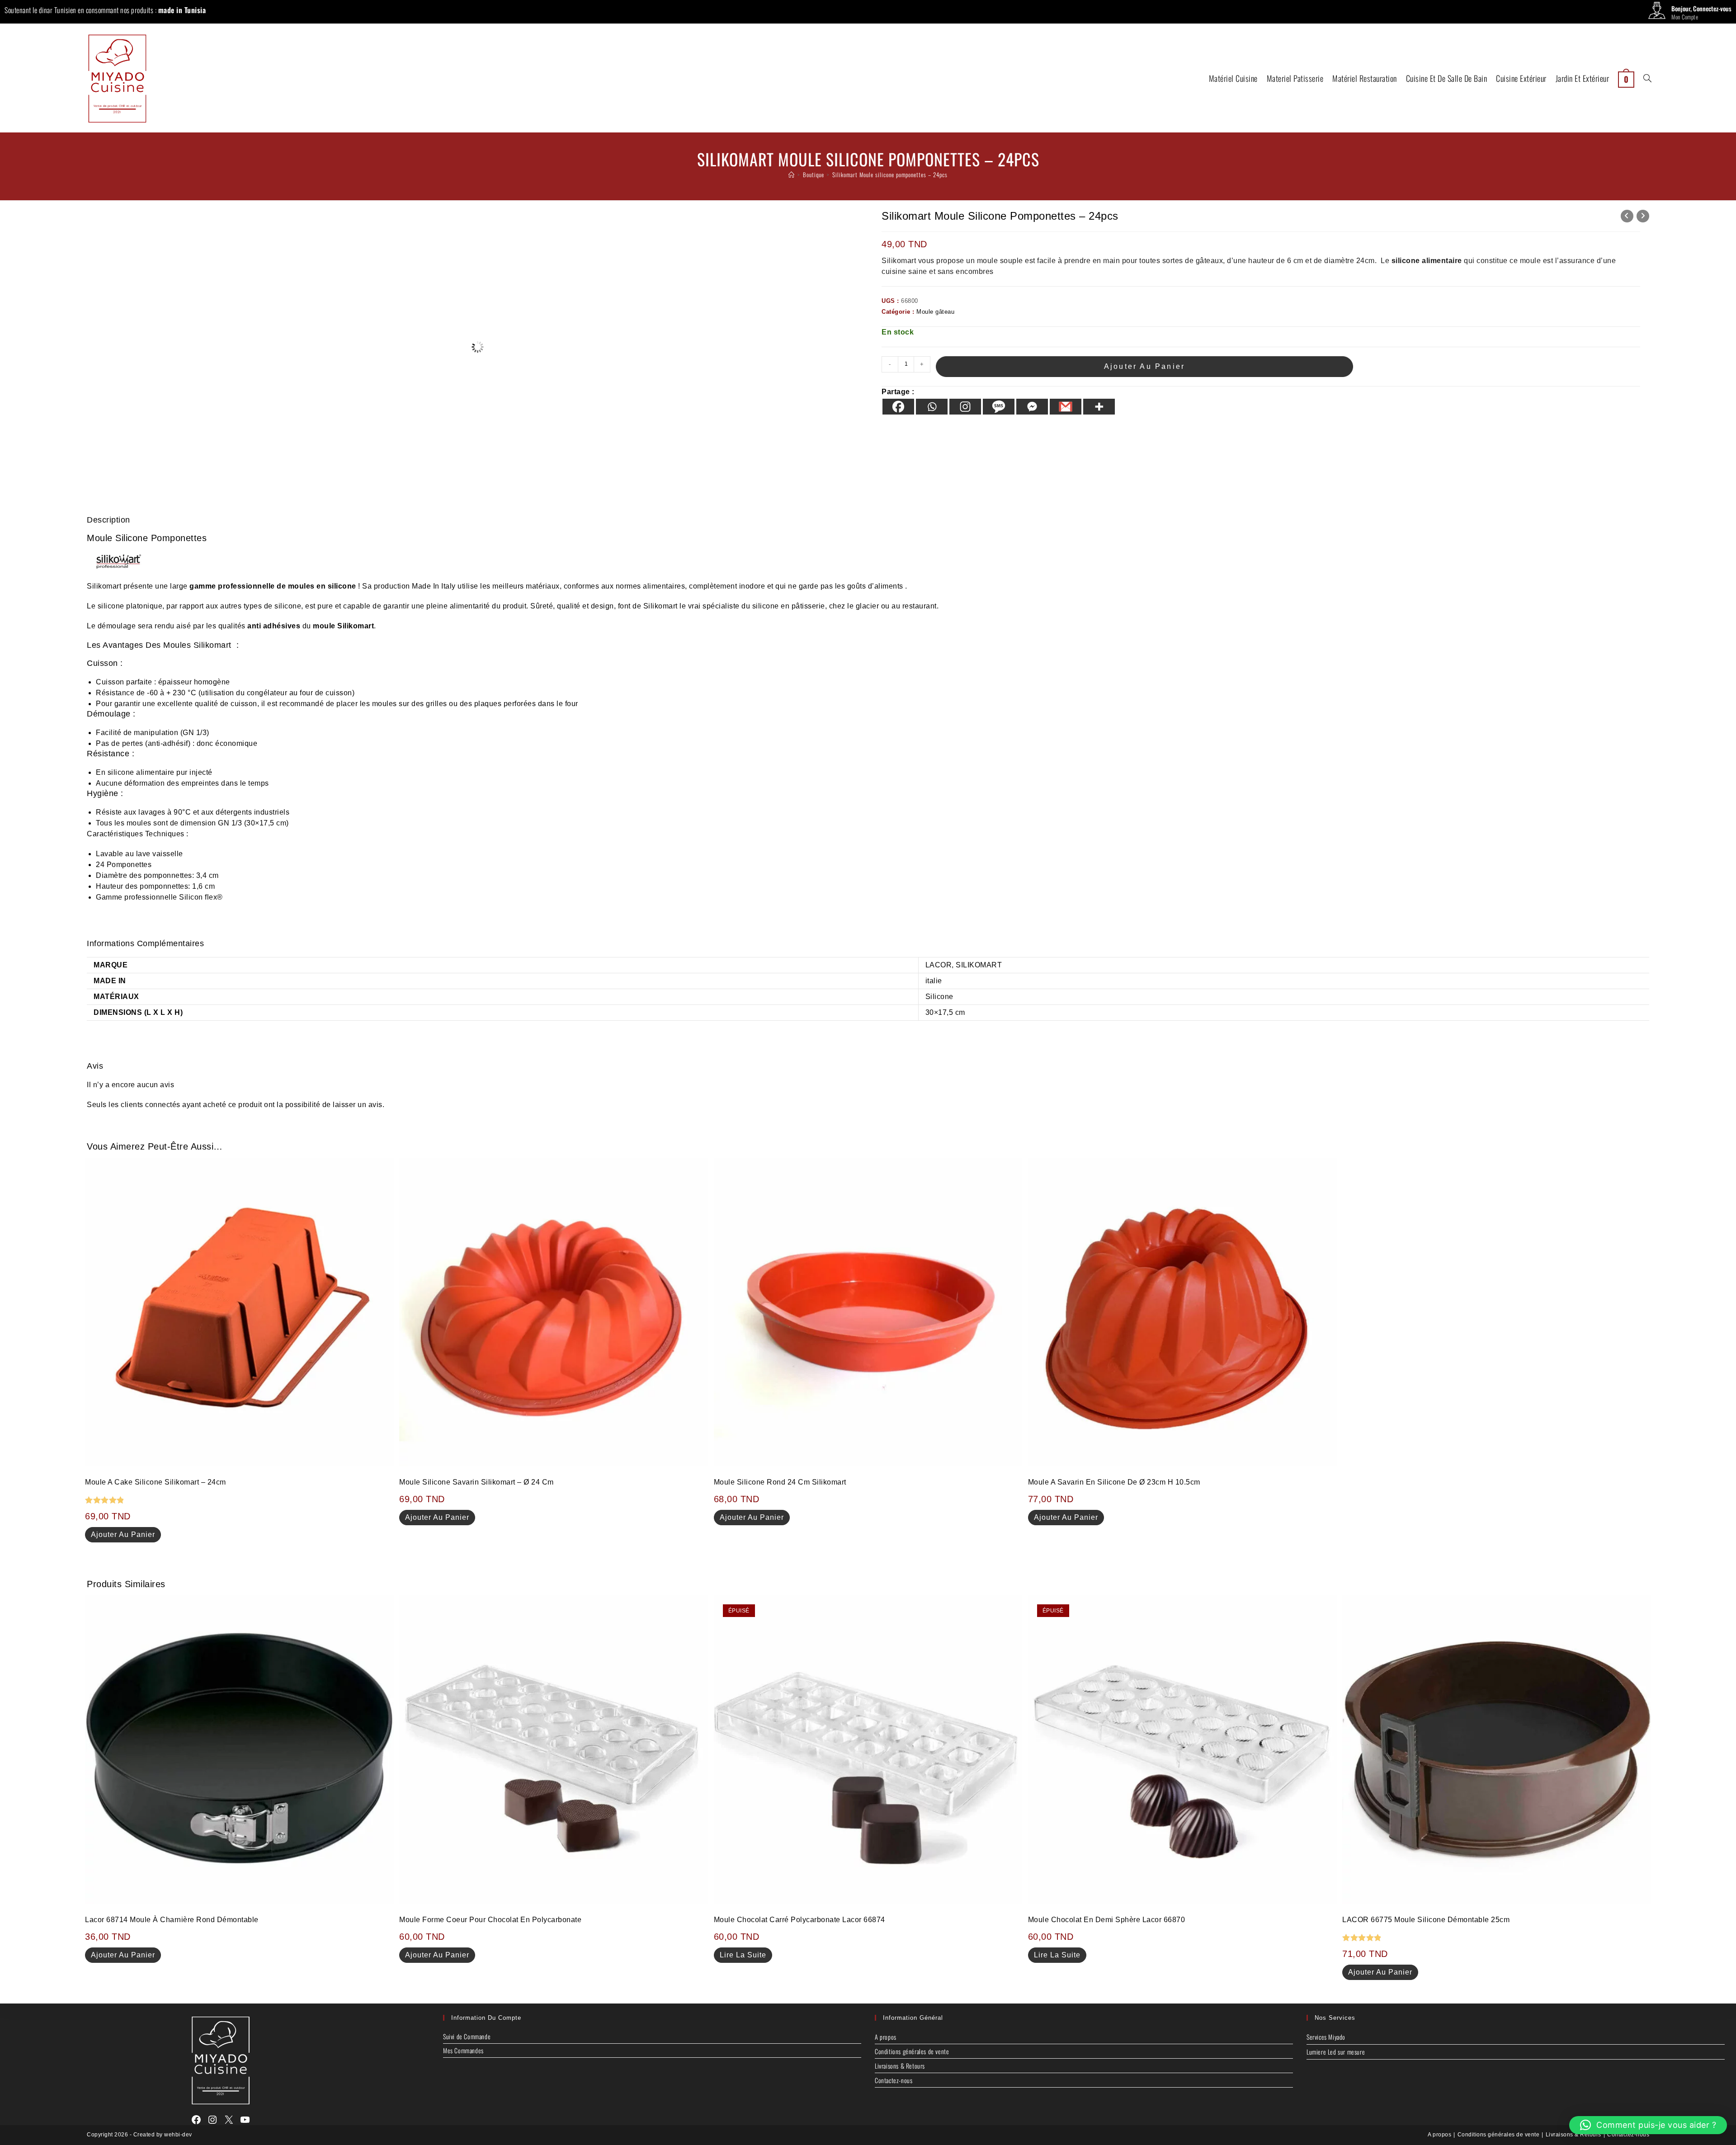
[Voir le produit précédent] (1627, 216)
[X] (229, 2120)
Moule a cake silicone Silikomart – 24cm (156, 1482)
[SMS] (999, 407)
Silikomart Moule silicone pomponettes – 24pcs (890, 174)
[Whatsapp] (932, 407)
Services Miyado (1326, 2037)
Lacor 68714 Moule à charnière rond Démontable (172, 1920)
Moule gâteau (935, 312)
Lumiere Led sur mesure (1336, 2052)
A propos (886, 2037)
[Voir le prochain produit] (1643, 216)
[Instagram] (965, 407)
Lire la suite (743, 1955)
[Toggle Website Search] (1647, 78)
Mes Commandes (463, 2050)
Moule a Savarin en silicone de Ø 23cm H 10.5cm (1114, 1482)
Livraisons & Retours (900, 2066)
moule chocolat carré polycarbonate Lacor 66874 (800, 1920)
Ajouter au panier (1144, 366)
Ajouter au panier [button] (123, 1534)
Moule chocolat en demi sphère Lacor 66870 (1107, 1920)
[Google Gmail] (1066, 407)
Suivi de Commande (467, 2036)
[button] (1648, 2125)
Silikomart (104, 586)
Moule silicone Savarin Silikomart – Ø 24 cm (476, 1482)
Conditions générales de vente (912, 2051)
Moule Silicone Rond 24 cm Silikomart (780, 1482)
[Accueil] (792, 174)
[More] (1099, 407)
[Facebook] (898, 407)
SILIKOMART (979, 965)
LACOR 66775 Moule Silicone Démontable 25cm (1426, 1920)
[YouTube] (245, 2120)
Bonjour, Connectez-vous (1701, 8)
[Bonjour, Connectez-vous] (1657, 13)
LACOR (939, 965)
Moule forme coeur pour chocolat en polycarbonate (490, 1920)
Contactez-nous (894, 2080)
